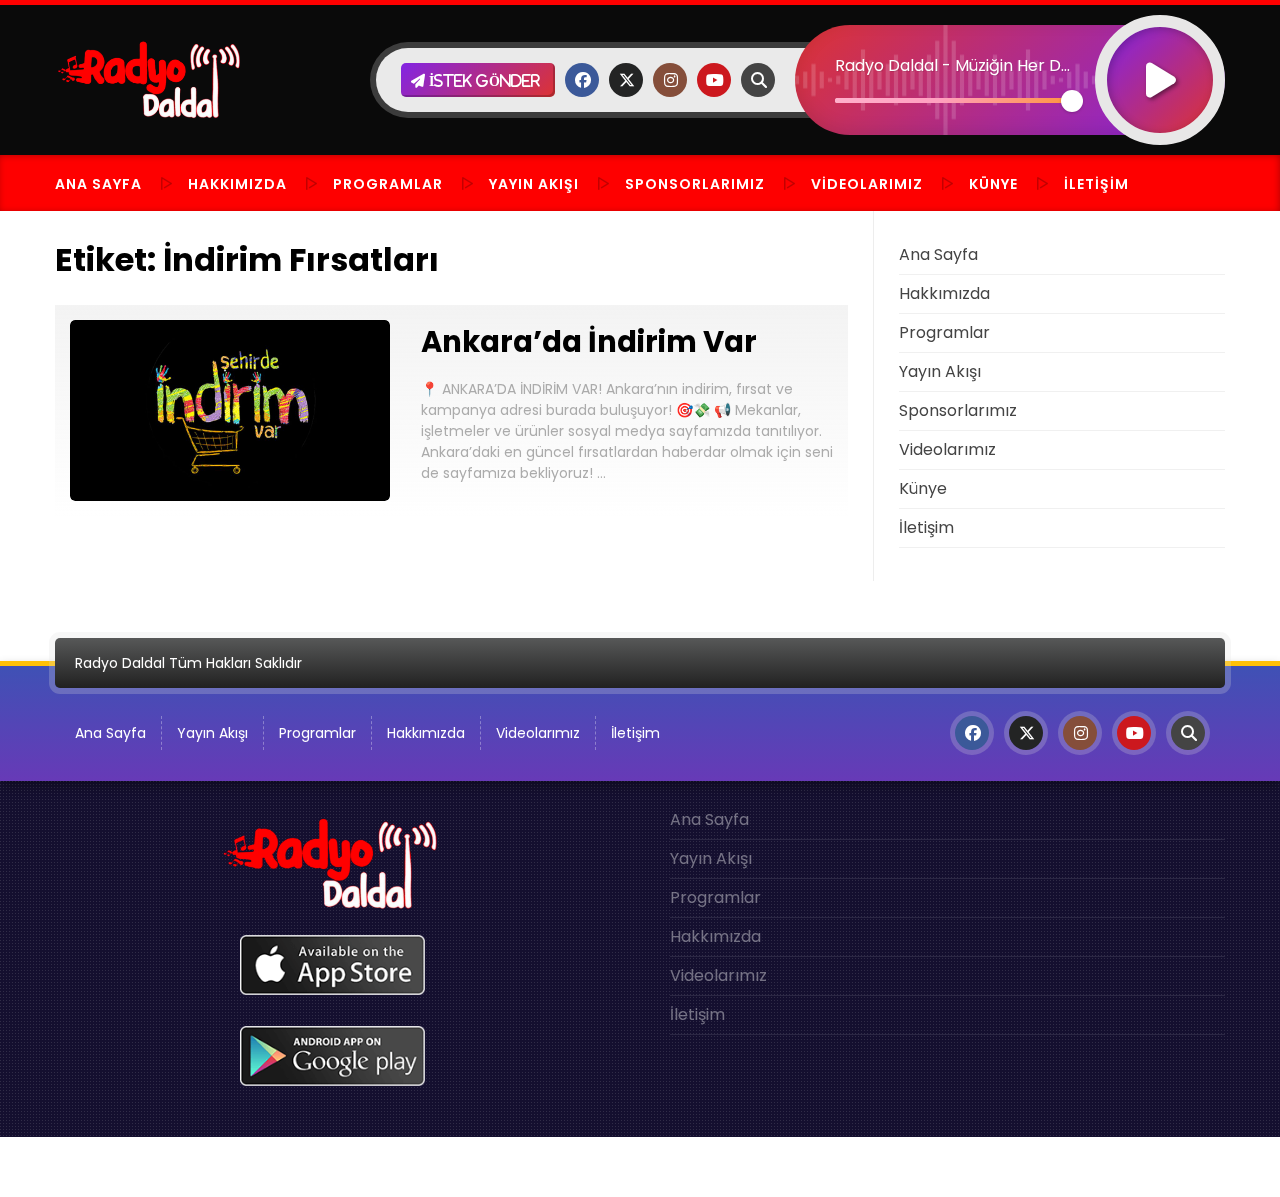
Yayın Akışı (534, 184)
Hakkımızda (237, 184)
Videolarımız (867, 184)
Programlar (388, 184)
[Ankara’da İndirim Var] (230, 495)
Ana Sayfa (98, 184)
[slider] (953, 100)
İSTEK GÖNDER (482, 80)
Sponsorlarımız (695, 184)
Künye (993, 184)
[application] (1010, 45)
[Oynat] (1160, 53)
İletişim (1096, 184)
